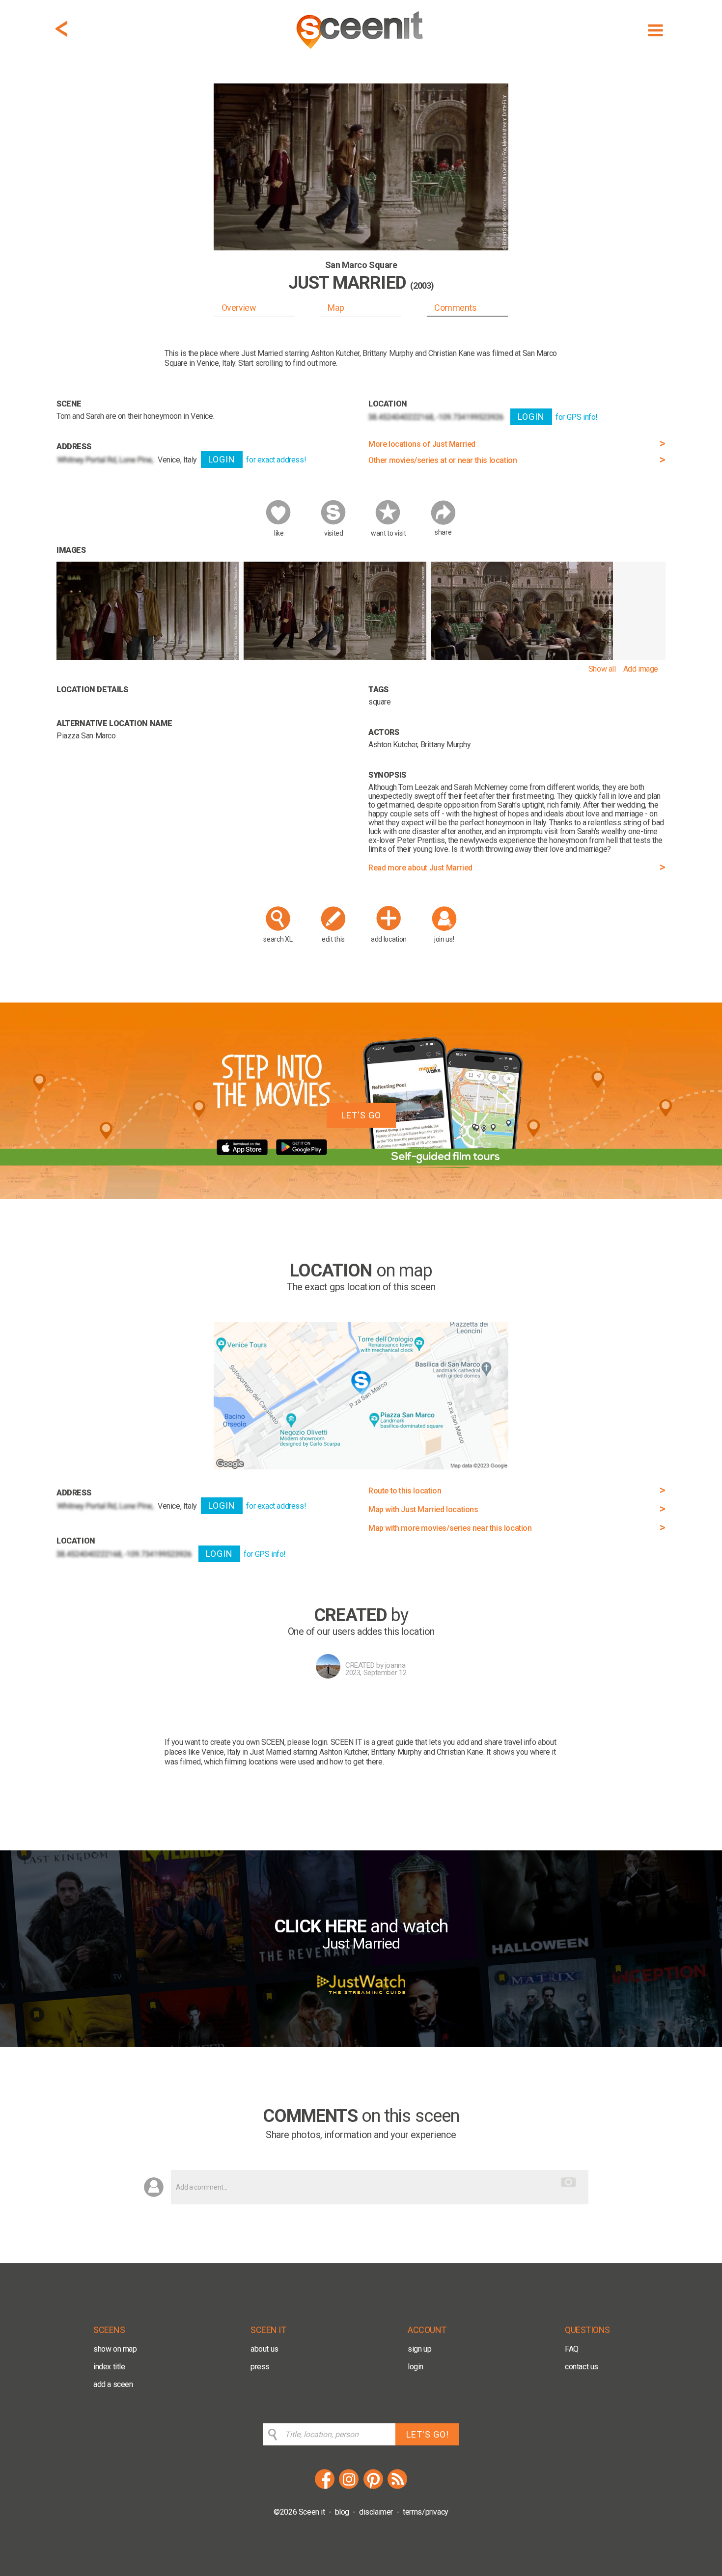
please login (307, 1742)
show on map (115, 2349)
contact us (582, 2367)
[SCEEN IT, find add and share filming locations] (361, 52)
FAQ (572, 2349)
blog (342, 2512)
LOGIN (222, 459)
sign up (419, 2349)
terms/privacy (426, 2512)
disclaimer (376, 2512)
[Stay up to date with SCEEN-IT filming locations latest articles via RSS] (397, 2487)
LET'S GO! (428, 2434)
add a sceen (113, 2384)
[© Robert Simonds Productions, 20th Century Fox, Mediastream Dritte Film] (148, 657)
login (416, 2367)
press (260, 2367)
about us (264, 2349)
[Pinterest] (373, 2487)
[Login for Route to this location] (361, 1467)
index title (109, 2367)
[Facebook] (325, 2487)
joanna (395, 1665)
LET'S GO (361, 1115)
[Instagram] (349, 2487)
